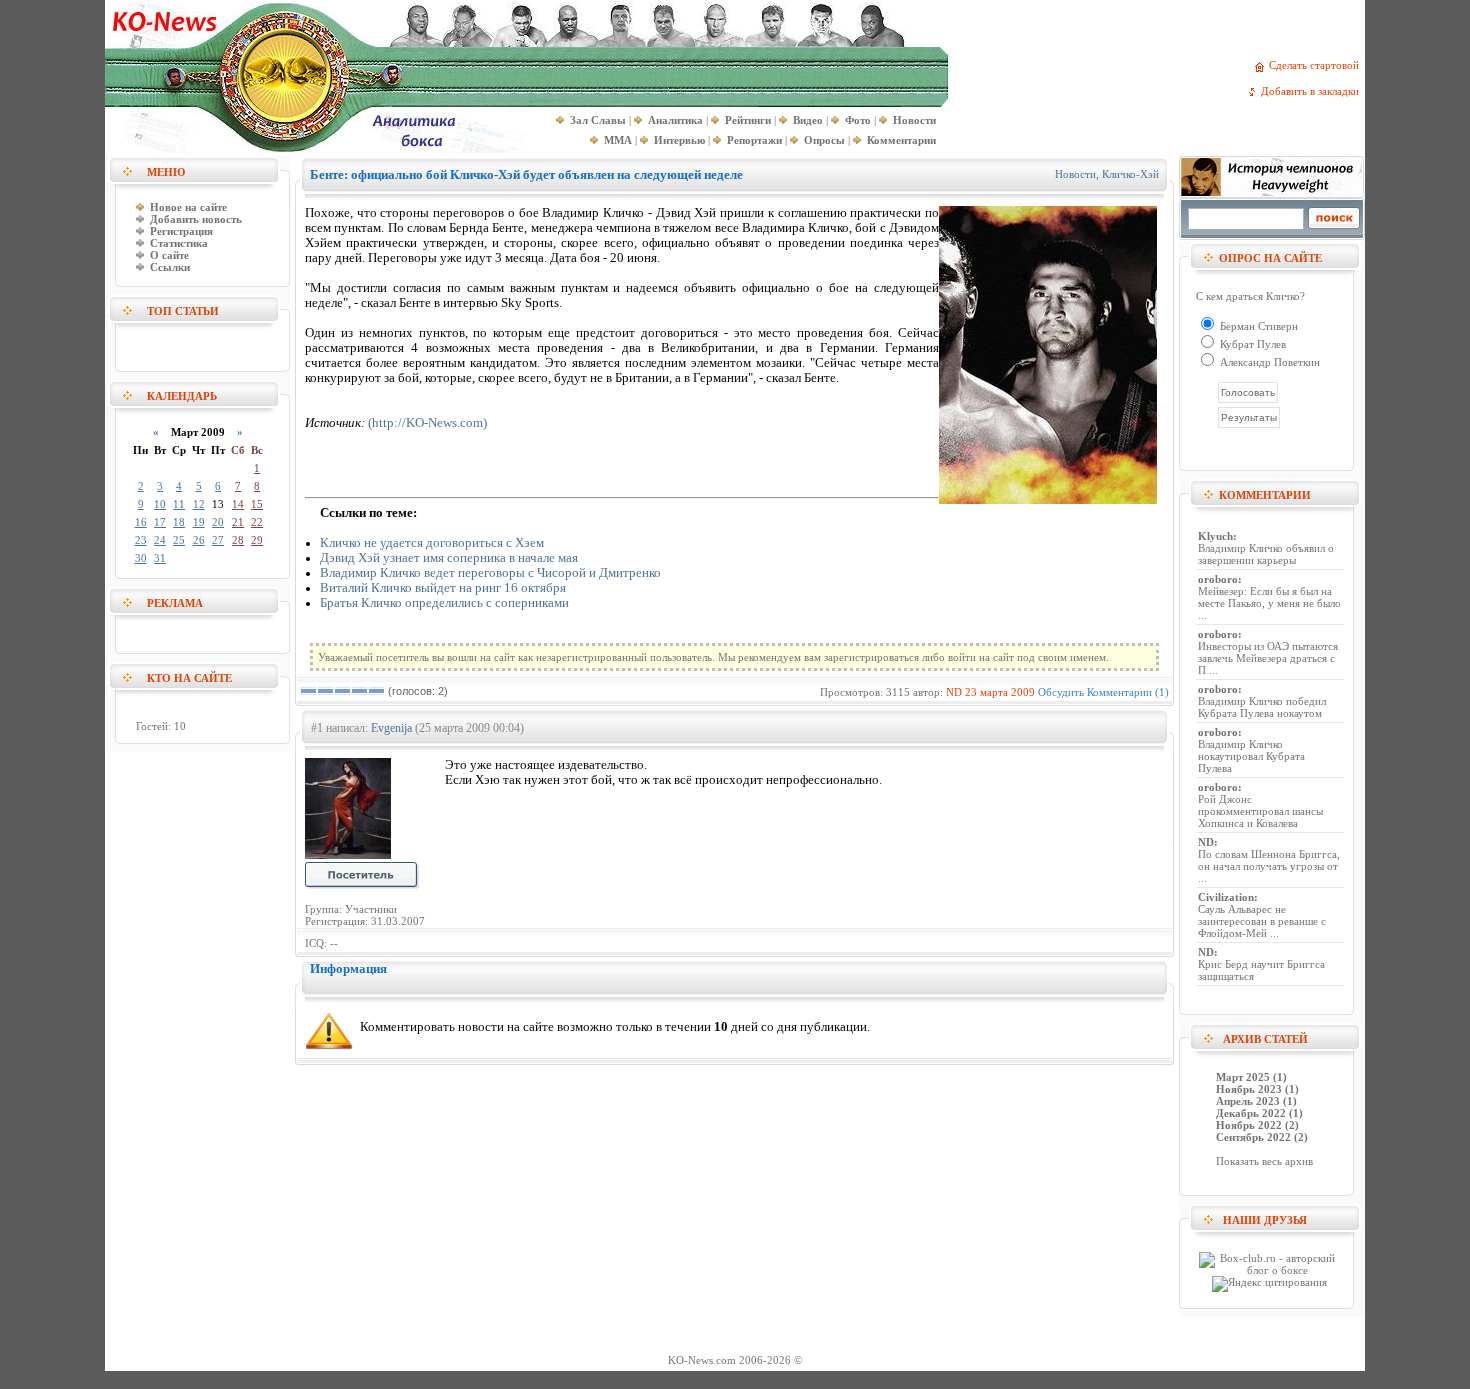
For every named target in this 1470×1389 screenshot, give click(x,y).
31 (160, 558)
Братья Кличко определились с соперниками (444, 603)
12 (199, 504)
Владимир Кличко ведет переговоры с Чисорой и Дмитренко (490, 573)
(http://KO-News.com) (427, 423)
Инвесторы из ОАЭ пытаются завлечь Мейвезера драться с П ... (1268, 658)
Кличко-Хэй (1130, 174)
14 (238, 504)
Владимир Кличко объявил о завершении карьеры (1266, 554)
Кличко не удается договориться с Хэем (432, 543)
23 (141, 540)
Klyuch (1215, 536)
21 (238, 522)
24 (160, 540)
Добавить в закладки (1313, 91)
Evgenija (391, 728)
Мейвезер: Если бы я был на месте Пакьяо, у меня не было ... (1269, 603)
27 (218, 540)
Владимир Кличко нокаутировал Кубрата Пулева (1251, 756)
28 (238, 540)
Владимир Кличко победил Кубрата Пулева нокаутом (1262, 707)
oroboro (1218, 579)
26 (199, 540)
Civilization (1226, 897)
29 (257, 540)
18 (179, 522)
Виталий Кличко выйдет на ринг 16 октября (443, 588)
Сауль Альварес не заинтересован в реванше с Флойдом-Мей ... (1262, 921)
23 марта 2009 (1000, 692)
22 (257, 522)
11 (179, 504)
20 (218, 522)
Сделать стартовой (1317, 65)
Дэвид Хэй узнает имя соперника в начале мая (449, 558)
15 (257, 504)
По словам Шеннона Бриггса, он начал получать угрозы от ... (1269, 866)
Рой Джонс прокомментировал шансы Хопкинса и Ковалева (1260, 811)
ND (954, 692)
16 (141, 522)
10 (160, 504)
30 (141, 558)
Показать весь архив (1264, 1161)
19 (199, 522)
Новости (1075, 174)
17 (160, 522)
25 (179, 540)
